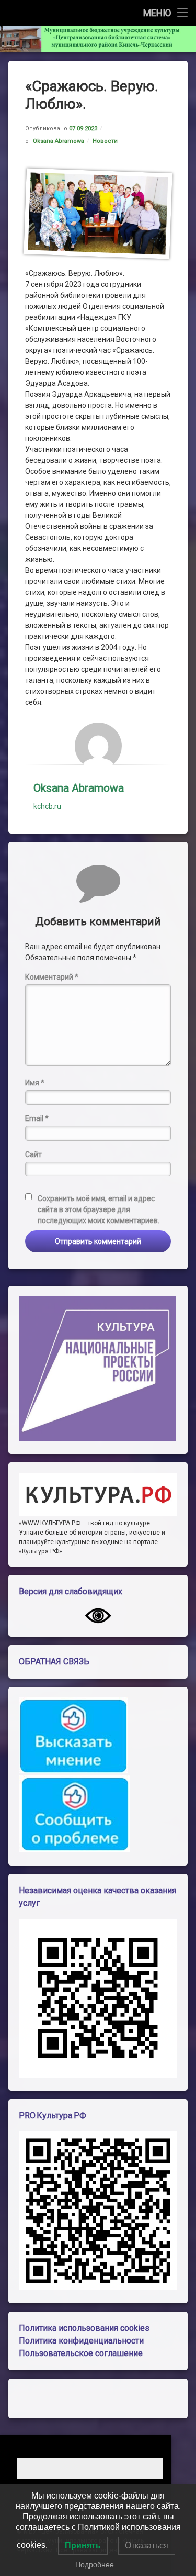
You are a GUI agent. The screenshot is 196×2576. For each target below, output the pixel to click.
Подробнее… (98, 2564)
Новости (105, 141)
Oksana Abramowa (59, 141)
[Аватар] (98, 746)
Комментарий (52, 977)
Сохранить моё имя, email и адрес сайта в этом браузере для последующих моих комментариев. (99, 1209)
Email (37, 1118)
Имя (35, 1083)
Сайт (33, 1154)
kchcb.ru (47, 806)
